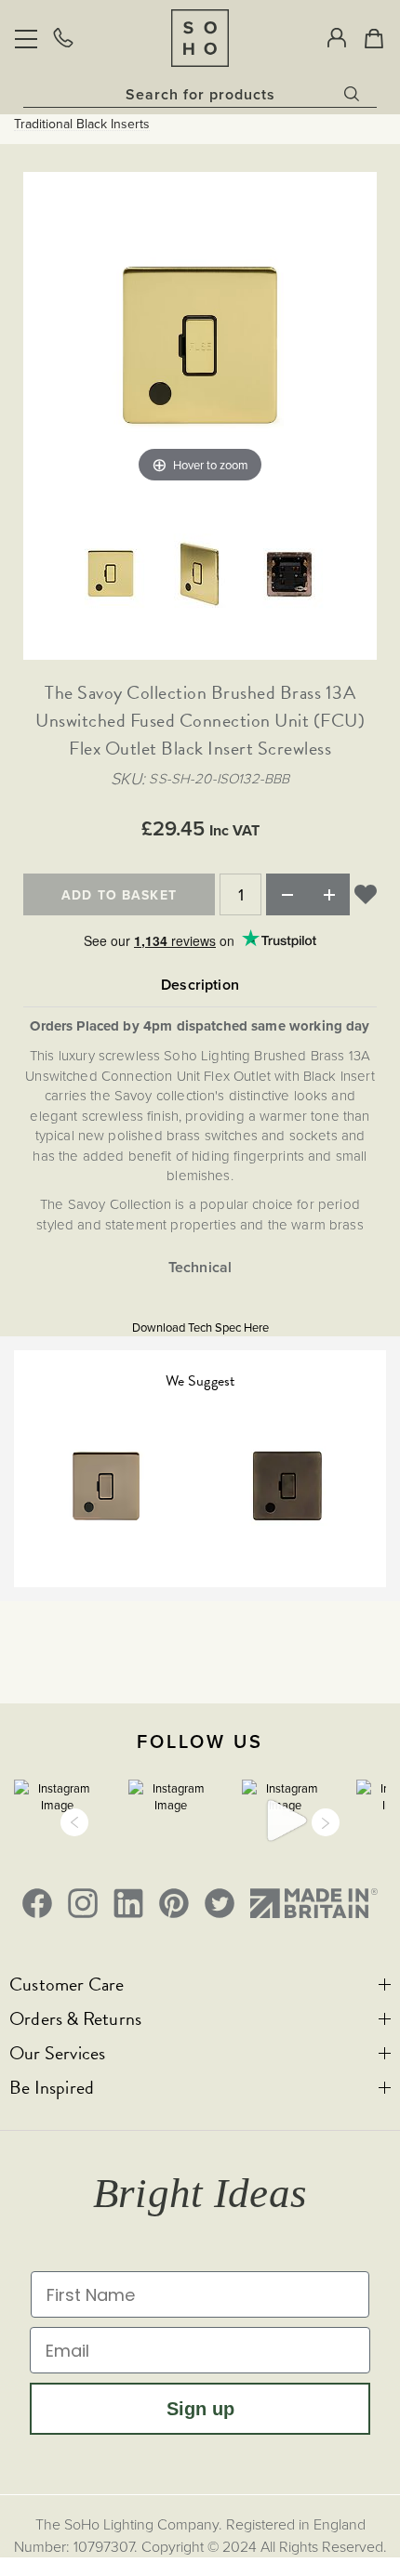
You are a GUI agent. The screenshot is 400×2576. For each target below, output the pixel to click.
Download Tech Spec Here (200, 1327)
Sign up (200, 2409)
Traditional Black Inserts (82, 124)
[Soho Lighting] (200, 38)
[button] (74, 1822)
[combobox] (200, 94)
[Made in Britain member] (314, 1903)
